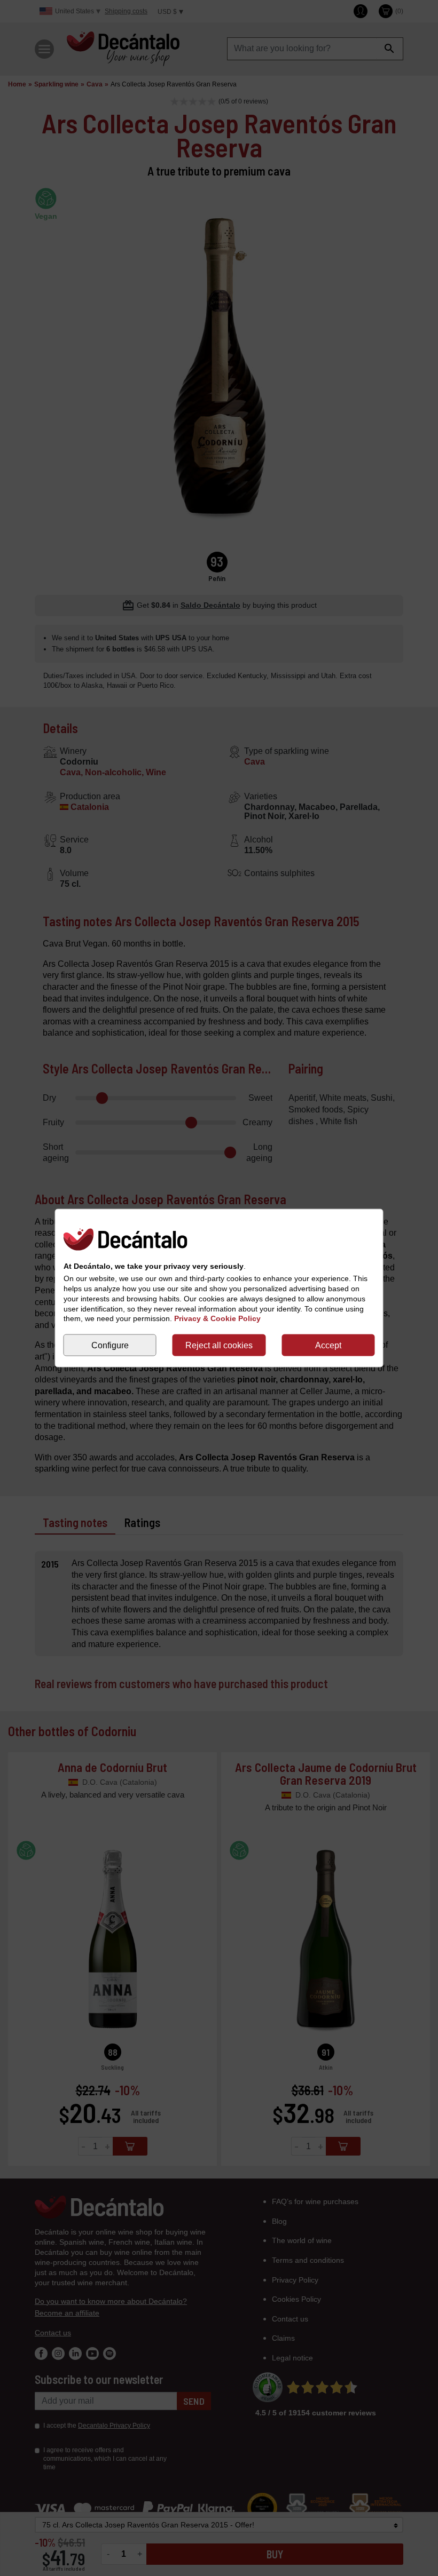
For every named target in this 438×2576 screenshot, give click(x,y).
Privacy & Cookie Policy (217, 1318)
